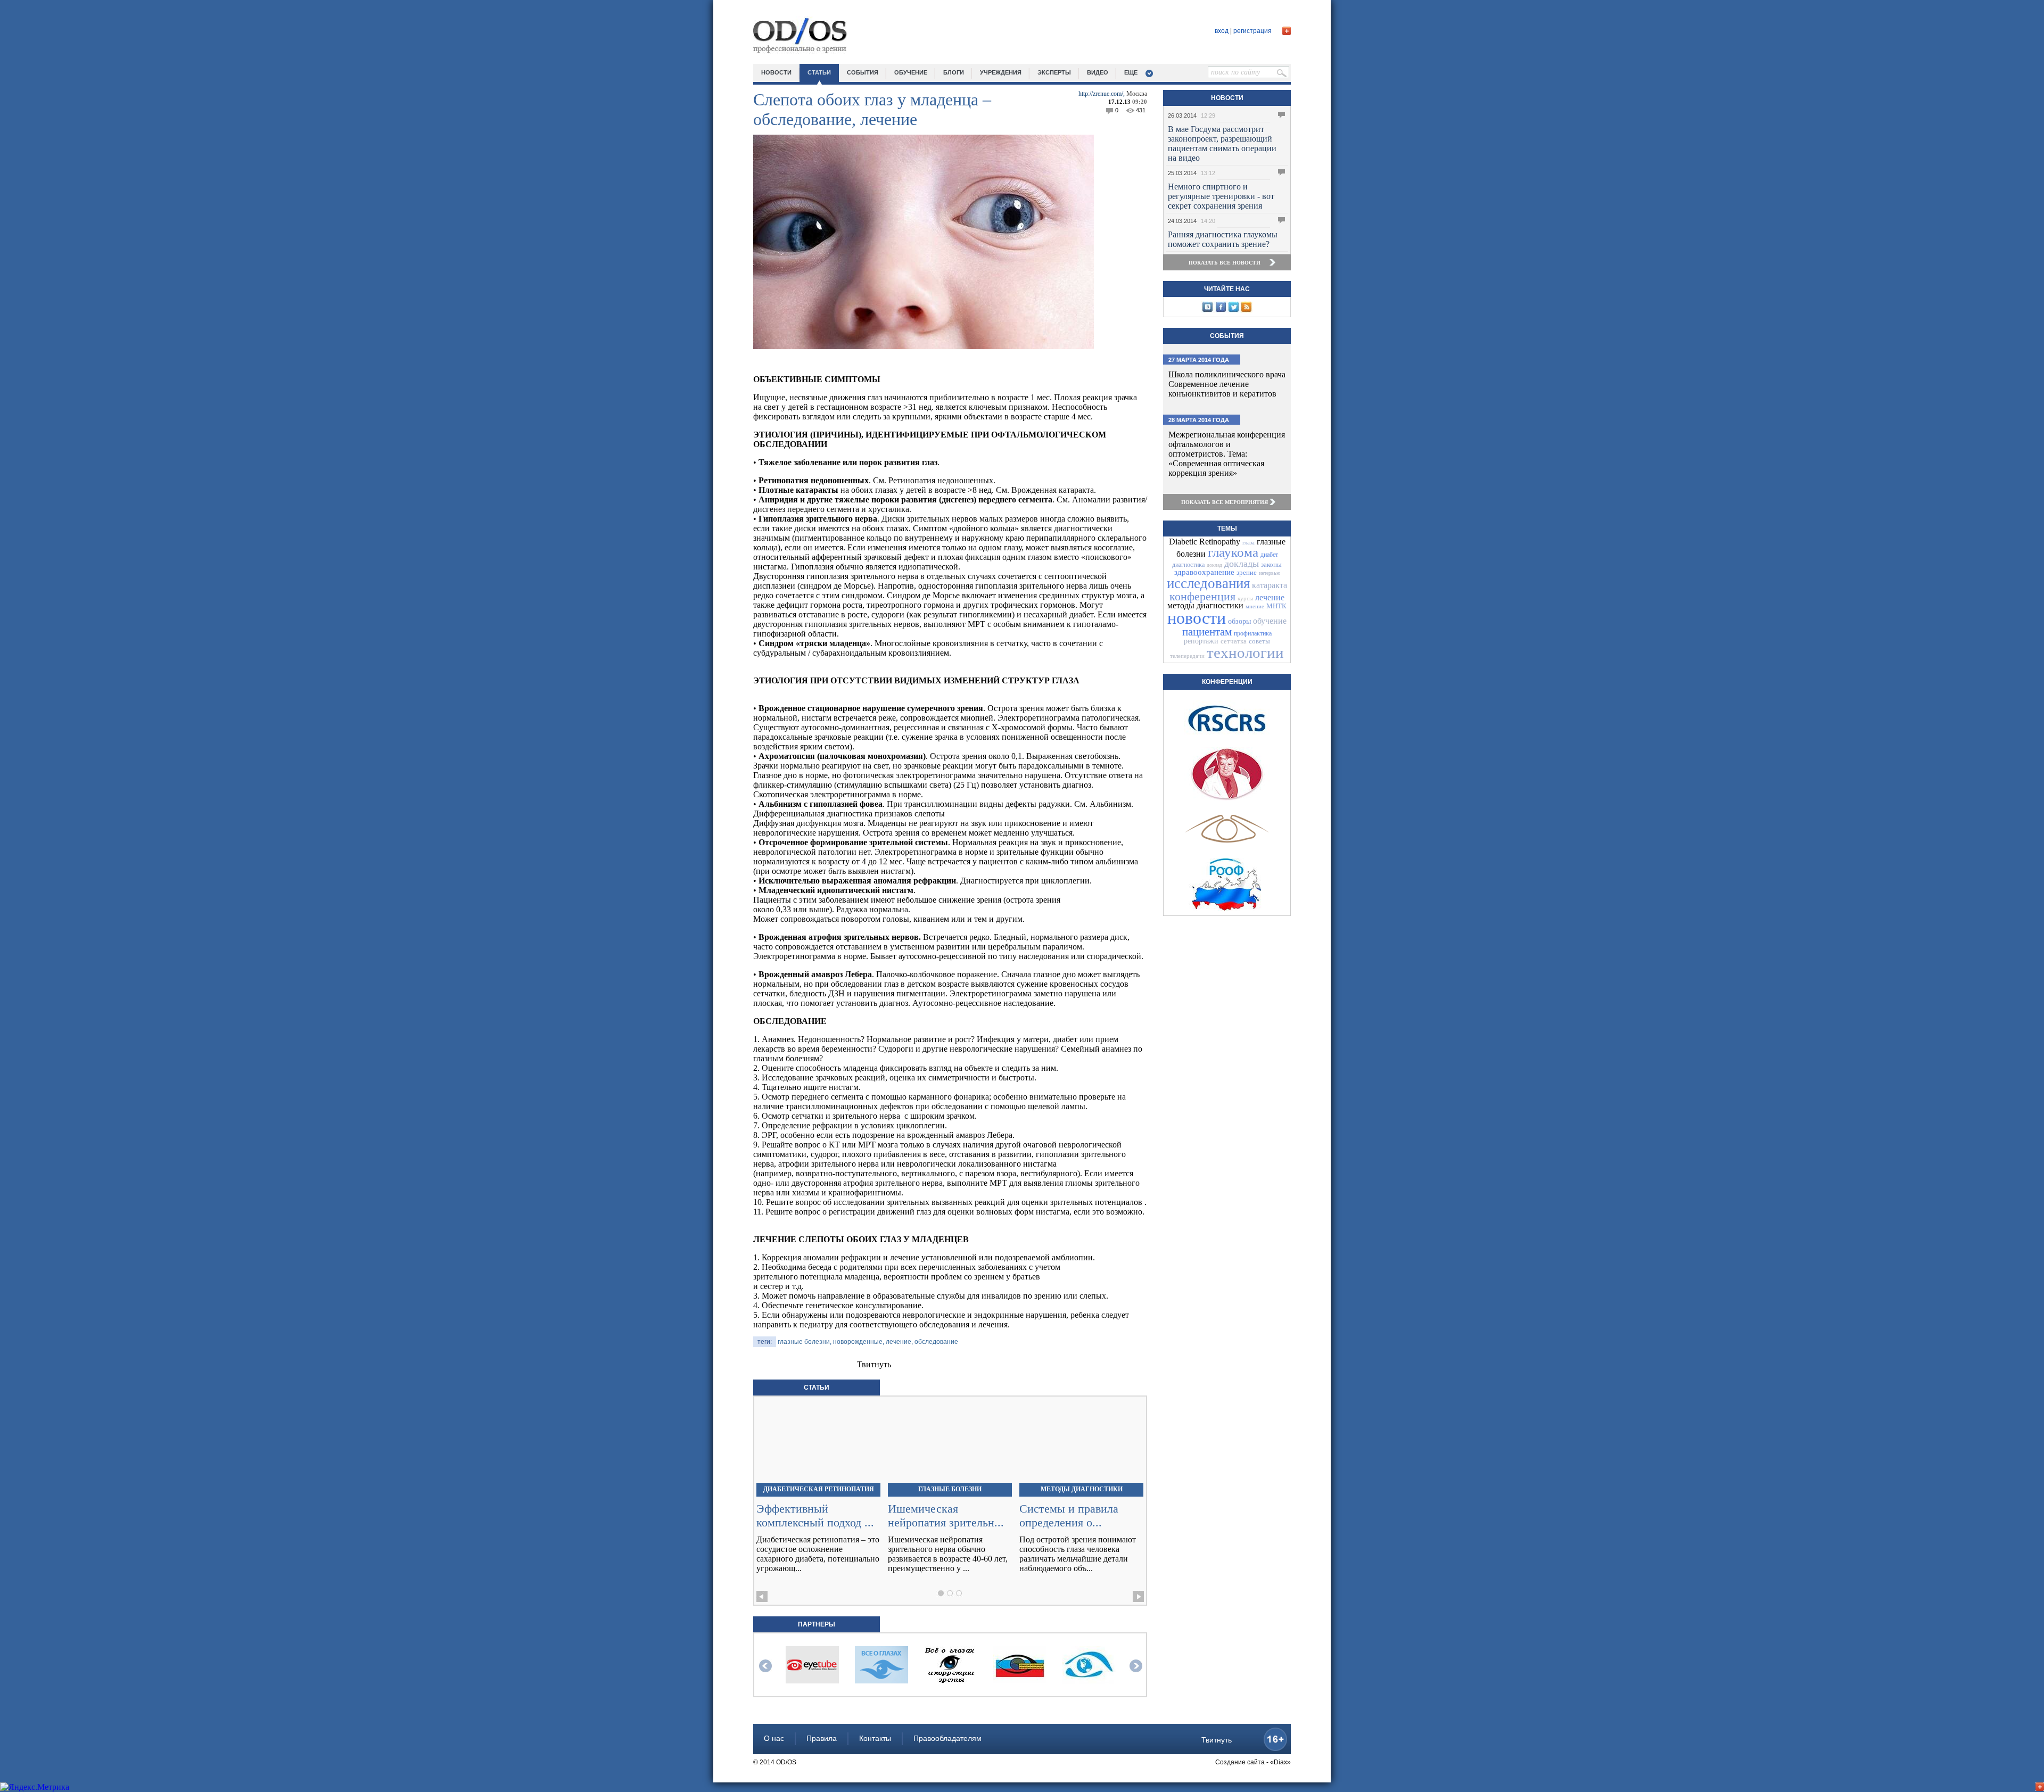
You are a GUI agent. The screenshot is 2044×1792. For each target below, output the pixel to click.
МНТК (1276, 606)
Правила (822, 1738)
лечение (1270, 597)
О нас (774, 1738)
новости (776, 72)
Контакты (875, 1738)
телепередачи (1187, 656)
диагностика (1188, 565)
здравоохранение (1204, 572)
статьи (819, 72)
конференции (1227, 682)
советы (1259, 641)
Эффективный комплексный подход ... (815, 1516)
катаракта (1270, 585)
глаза (1248, 542)
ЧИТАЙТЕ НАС (1227, 289)
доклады (1242, 564)
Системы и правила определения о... (1069, 1516)
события (863, 72)
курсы (1245, 598)
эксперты (1054, 72)
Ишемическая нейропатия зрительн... (946, 1516)
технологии (1245, 653)
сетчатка (1234, 641)
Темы (1227, 528)
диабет (1269, 555)
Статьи (817, 1388)
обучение (911, 72)
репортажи (1201, 641)
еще (1131, 72)
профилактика (1253, 633)
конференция (1202, 596)
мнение (1255, 606)
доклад (1214, 565)
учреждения (1001, 72)
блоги (954, 72)
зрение (1247, 572)
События (1227, 336)
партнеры (817, 1624)
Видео (1098, 72)
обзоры (1239, 621)
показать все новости (1225, 263)
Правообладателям (947, 1738)
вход (1222, 31)
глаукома (1233, 552)
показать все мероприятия (1225, 502)
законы (1271, 564)
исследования (1208, 583)
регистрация (1252, 31)
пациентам (1207, 632)
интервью (1270, 573)
